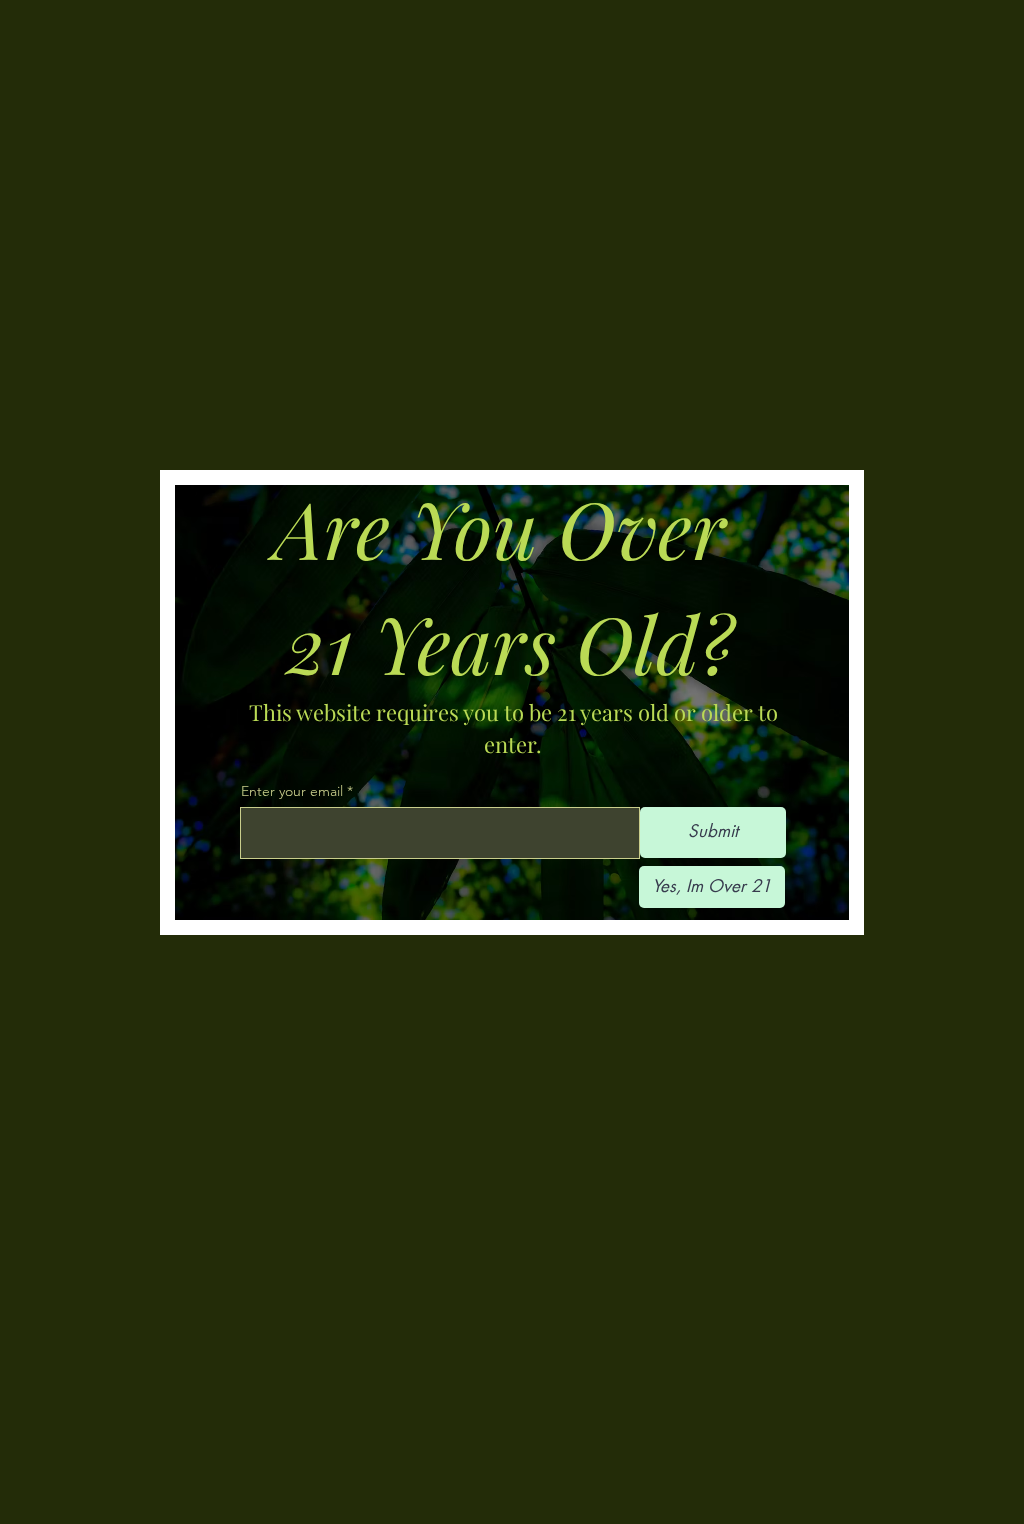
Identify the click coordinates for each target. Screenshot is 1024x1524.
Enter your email (292, 791)
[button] (712, 887)
